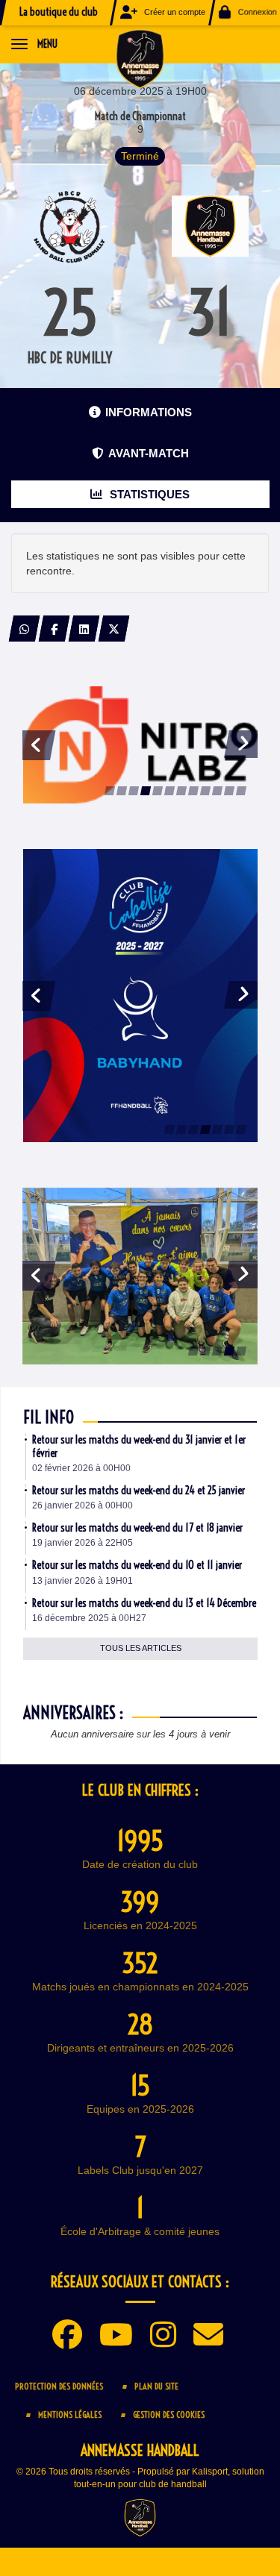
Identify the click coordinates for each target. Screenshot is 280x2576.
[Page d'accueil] (140, 58)
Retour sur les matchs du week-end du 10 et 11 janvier (137, 1565)
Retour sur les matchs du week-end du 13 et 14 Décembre (144, 1603)
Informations (149, 412)
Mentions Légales (70, 2414)
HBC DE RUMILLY (70, 358)
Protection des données (59, 2386)
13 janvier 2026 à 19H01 (83, 1581)
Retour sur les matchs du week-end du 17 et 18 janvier (137, 1528)
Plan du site (156, 2386)
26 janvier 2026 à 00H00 (83, 1505)
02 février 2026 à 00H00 (81, 1468)
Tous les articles (141, 1648)
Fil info (49, 1417)
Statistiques (148, 494)
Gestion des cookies (169, 2414)
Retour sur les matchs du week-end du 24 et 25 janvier (139, 1491)
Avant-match (149, 453)
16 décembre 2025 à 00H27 (89, 1618)
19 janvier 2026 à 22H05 (83, 1543)
